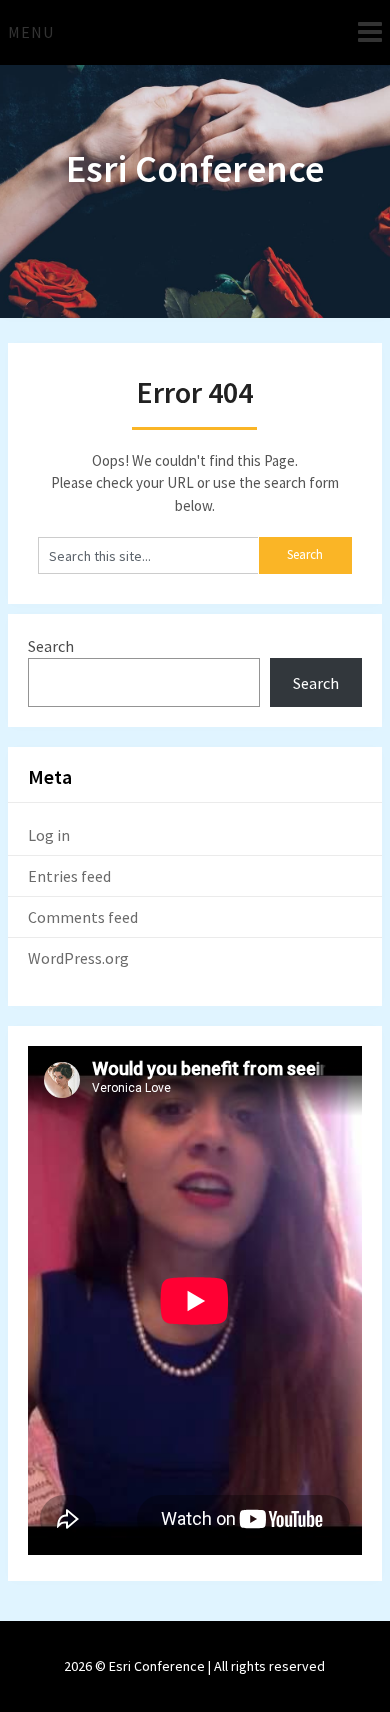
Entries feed (69, 876)
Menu (31, 32)
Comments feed (83, 917)
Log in (49, 835)
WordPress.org (78, 958)
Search (51, 646)
